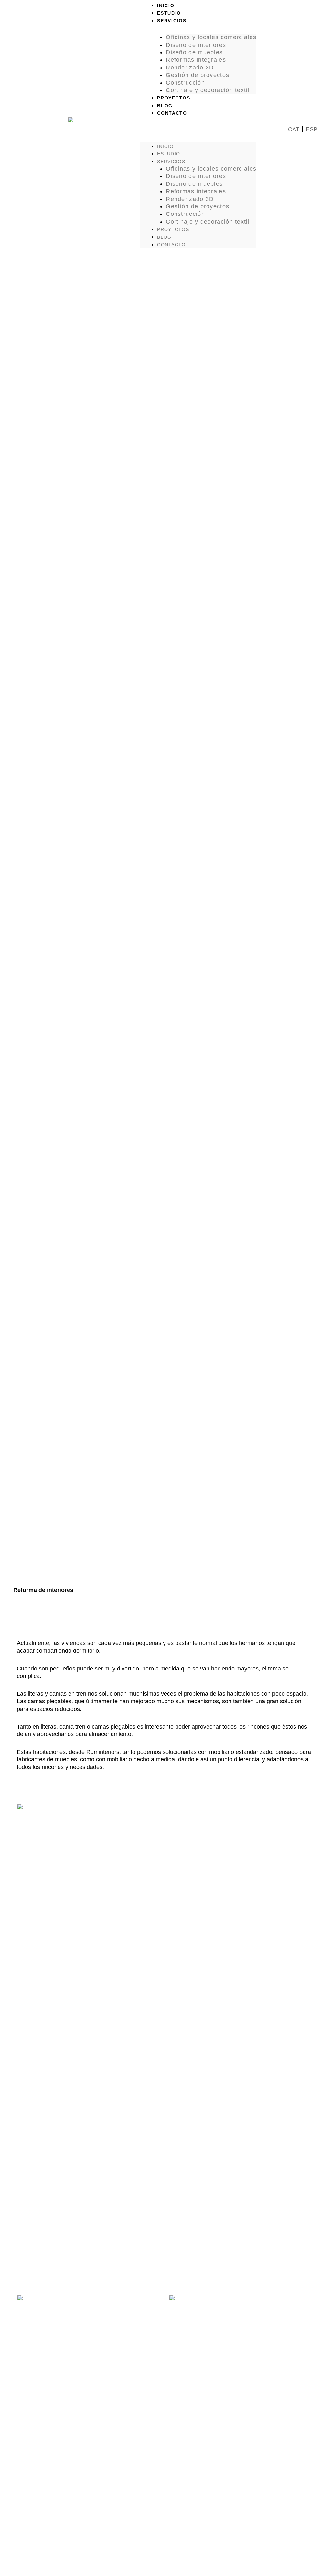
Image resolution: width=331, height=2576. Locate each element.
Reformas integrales (196, 60)
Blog (165, 106)
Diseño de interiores (196, 45)
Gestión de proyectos (198, 75)
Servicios (172, 21)
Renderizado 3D (190, 68)
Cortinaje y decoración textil (208, 90)
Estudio (169, 13)
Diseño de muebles (194, 52)
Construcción (185, 83)
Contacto (172, 113)
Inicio (166, 5)
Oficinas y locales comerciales (211, 37)
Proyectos (174, 98)
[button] (198, 129)
